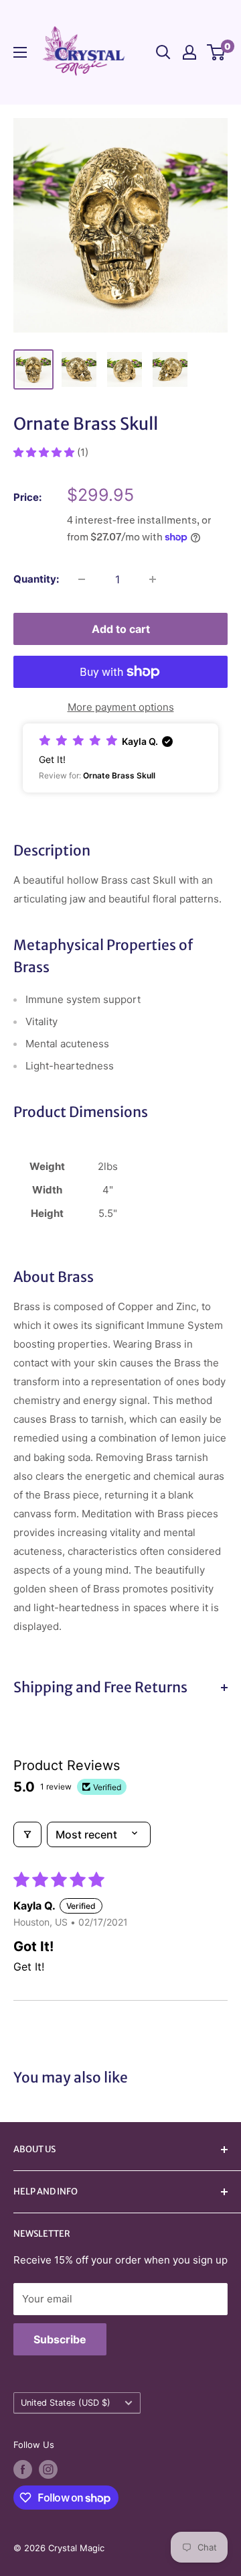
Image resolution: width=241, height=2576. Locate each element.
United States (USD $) (66, 2403)
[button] (45, 452)
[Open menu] (20, 52)
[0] (217, 52)
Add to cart (121, 629)
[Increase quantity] (153, 579)
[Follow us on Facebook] (23, 2469)
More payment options (121, 707)
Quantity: (36, 579)
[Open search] (163, 52)
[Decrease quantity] (82, 579)
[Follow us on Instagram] (48, 2469)
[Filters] (27, 1834)
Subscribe (60, 2339)
